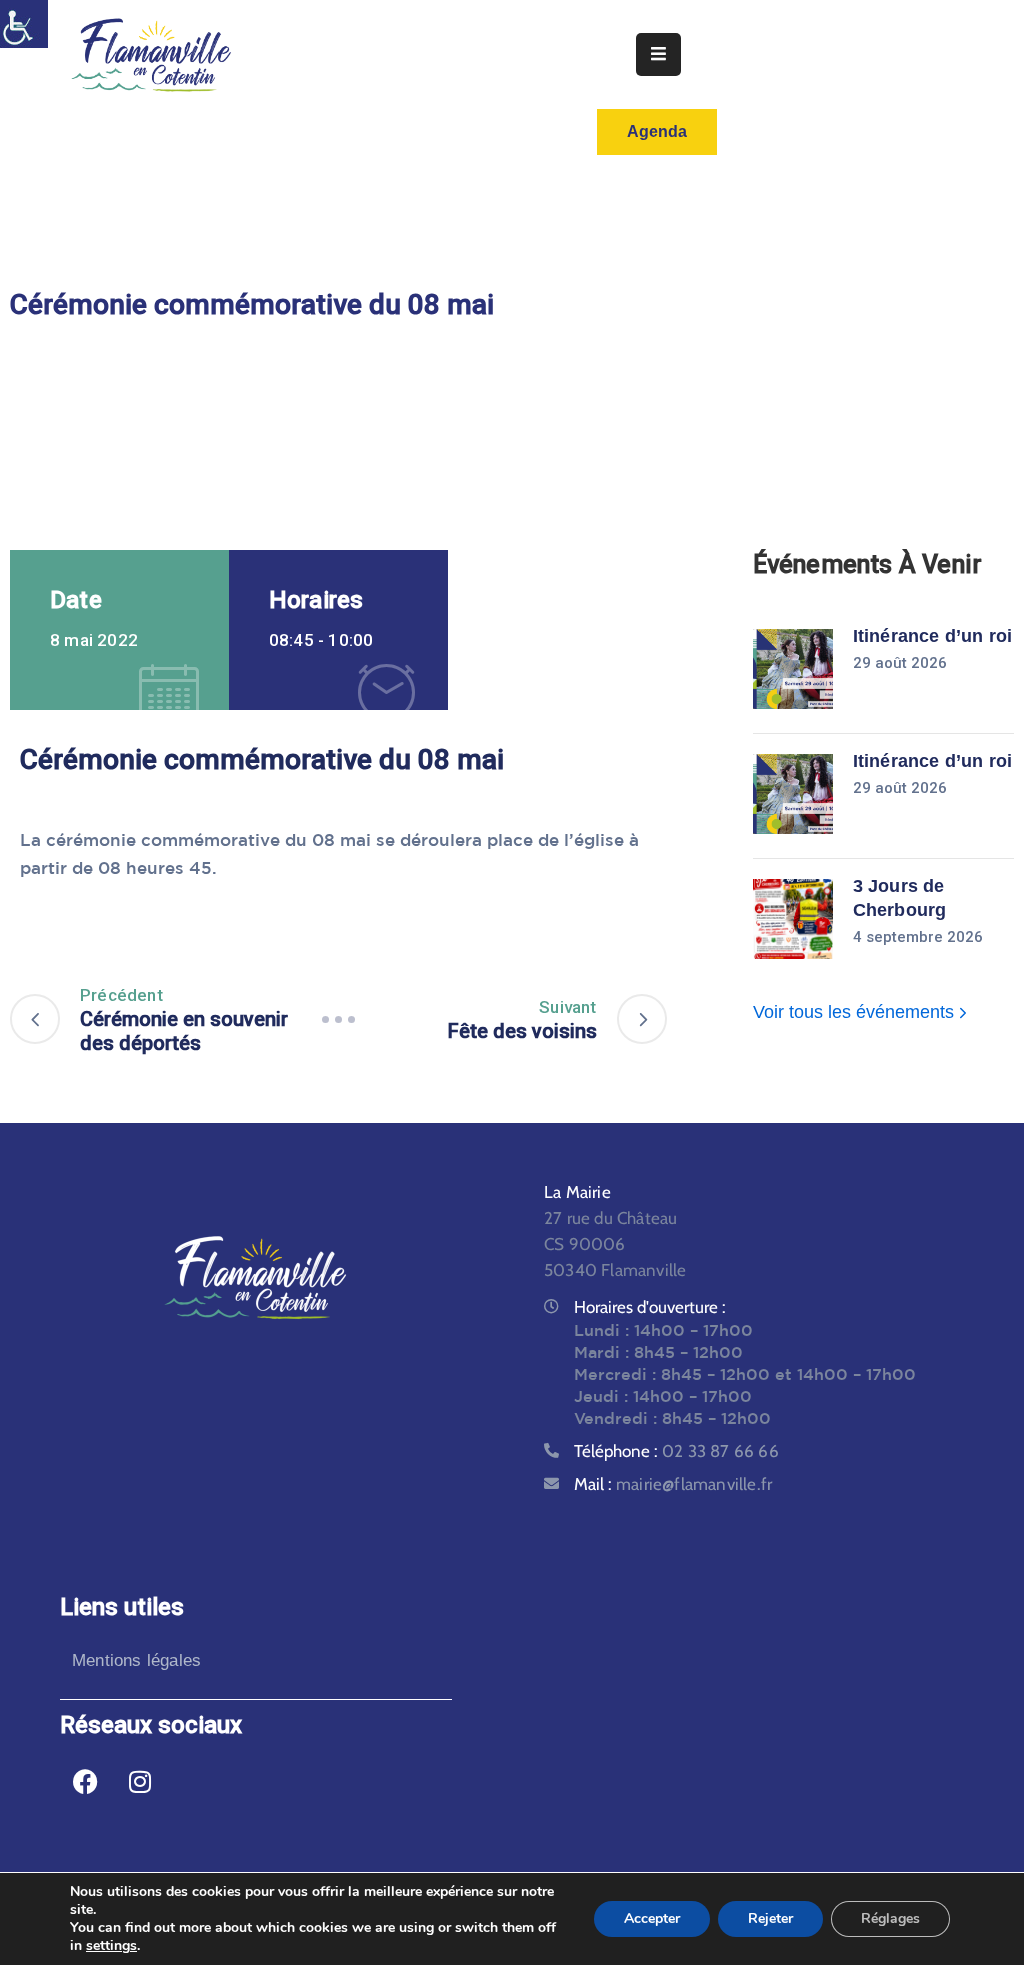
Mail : (673, 1484)
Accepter (652, 1918)
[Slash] (338, 1019)
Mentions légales (136, 1660)
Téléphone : (676, 1451)
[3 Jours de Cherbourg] (793, 919)
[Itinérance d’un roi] (793, 669)
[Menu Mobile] (658, 54)
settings (111, 1946)
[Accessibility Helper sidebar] (24, 24)
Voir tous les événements (856, 1012)
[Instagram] (140, 1781)
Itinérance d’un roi (933, 636)
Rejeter (770, 1918)
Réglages (890, 1918)
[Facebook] (85, 1781)
